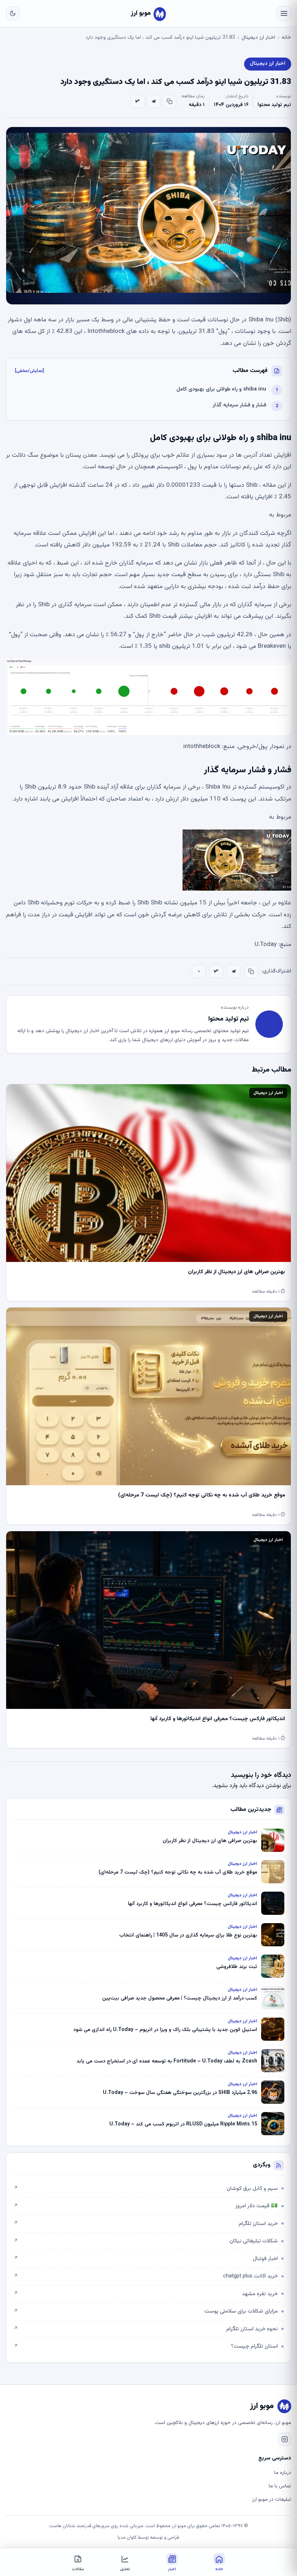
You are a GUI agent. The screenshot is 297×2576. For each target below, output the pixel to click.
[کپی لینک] (170, 101)
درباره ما (283, 2473)
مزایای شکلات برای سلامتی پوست (146, 2311)
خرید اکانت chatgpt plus (146, 2276)
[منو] (284, 13)
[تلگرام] (154, 101)
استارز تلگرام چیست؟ (146, 2346)
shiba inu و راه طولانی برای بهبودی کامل (221, 389)
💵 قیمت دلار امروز (146, 2206)
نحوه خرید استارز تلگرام (146, 2329)
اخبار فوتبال (146, 2259)
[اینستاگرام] (285, 2439)
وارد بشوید (225, 1786)
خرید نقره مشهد (146, 2294)
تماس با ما (280, 2486)
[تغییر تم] (13, 13)
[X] (138, 101)
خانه (286, 38)
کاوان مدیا (127, 2538)
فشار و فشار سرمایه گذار (239, 405)
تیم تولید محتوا (274, 105)
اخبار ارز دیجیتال (258, 38)
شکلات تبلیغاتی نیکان (146, 2241)
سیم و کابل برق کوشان (146, 2189)
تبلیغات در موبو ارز (272, 2500)
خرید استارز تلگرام (146, 2224)
